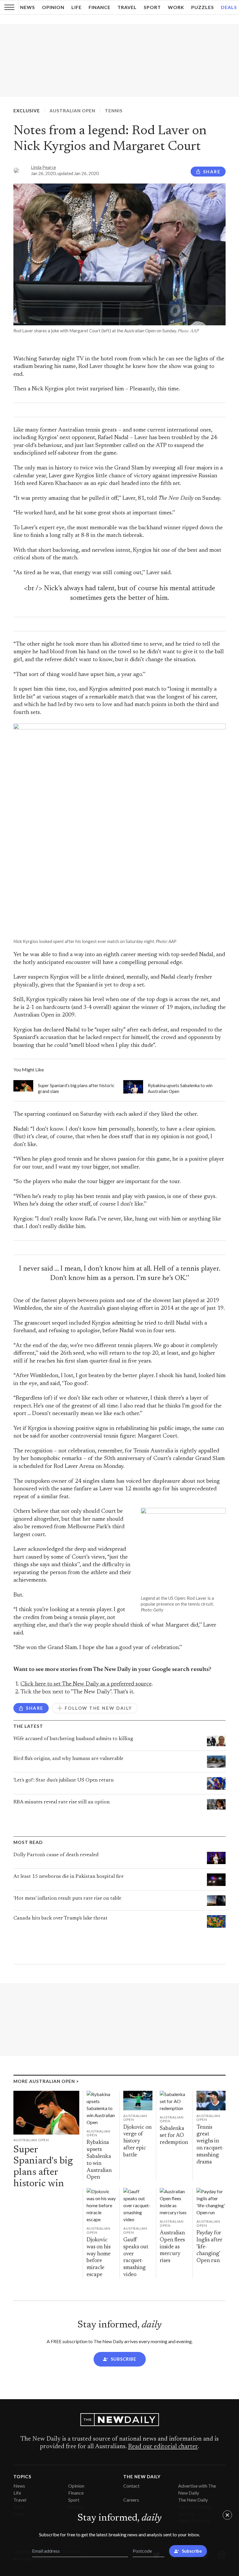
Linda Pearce (43, 167)
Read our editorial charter (163, 2447)
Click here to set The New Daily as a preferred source (86, 1684)
